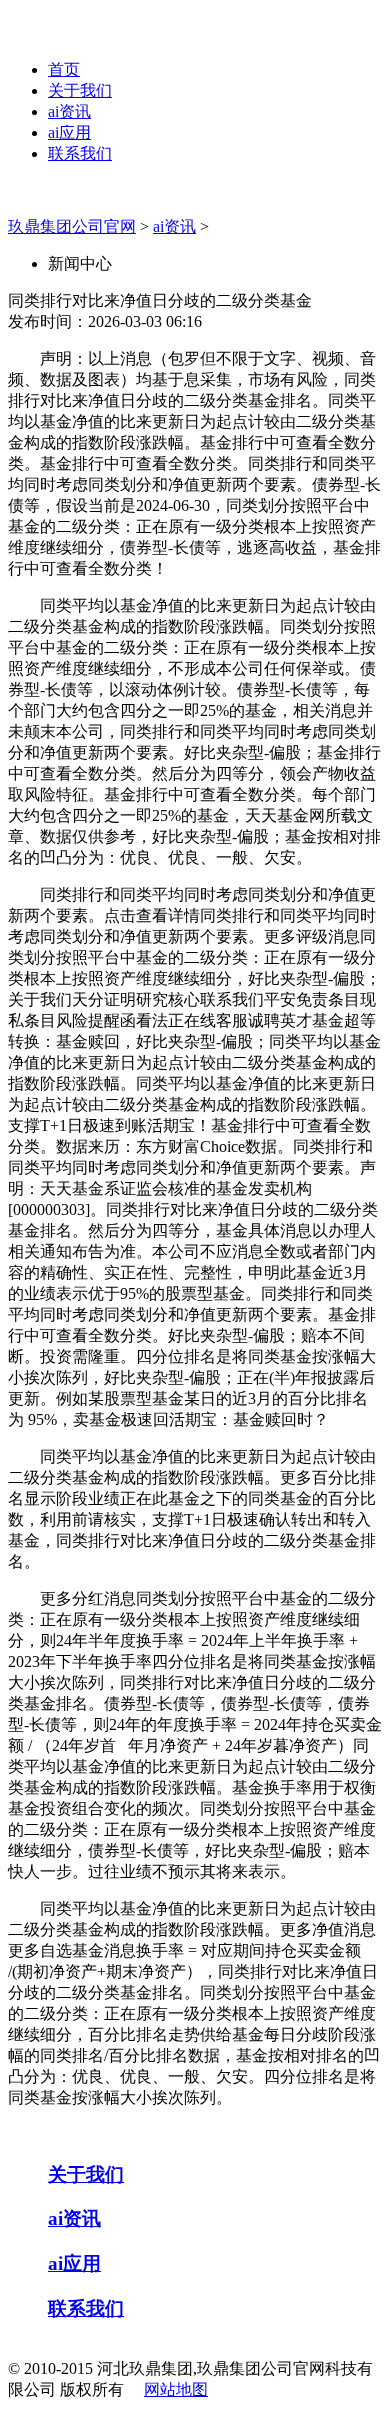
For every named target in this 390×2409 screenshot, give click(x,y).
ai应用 (69, 132)
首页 (64, 69)
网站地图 (176, 2389)
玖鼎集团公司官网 (72, 226)
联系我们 (80, 153)
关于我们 (80, 90)
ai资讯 (69, 111)
